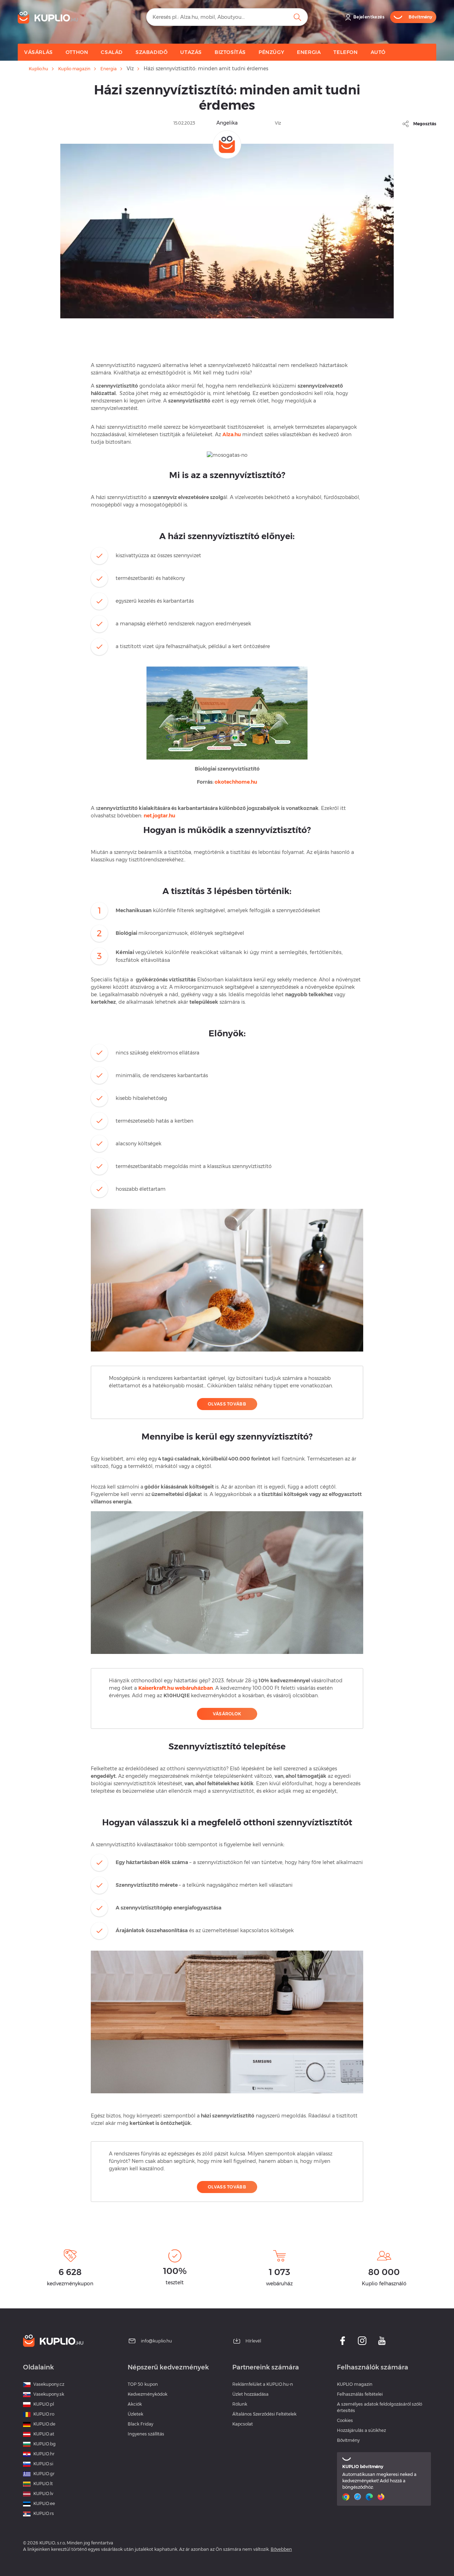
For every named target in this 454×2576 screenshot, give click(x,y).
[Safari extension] (358, 2497)
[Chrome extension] (347, 2497)
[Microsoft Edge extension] (370, 2497)
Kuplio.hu (38, 69)
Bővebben (281, 2549)
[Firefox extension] (382, 2497)
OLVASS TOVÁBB (227, 1404)
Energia (109, 69)
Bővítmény (348, 2440)
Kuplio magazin (74, 69)
